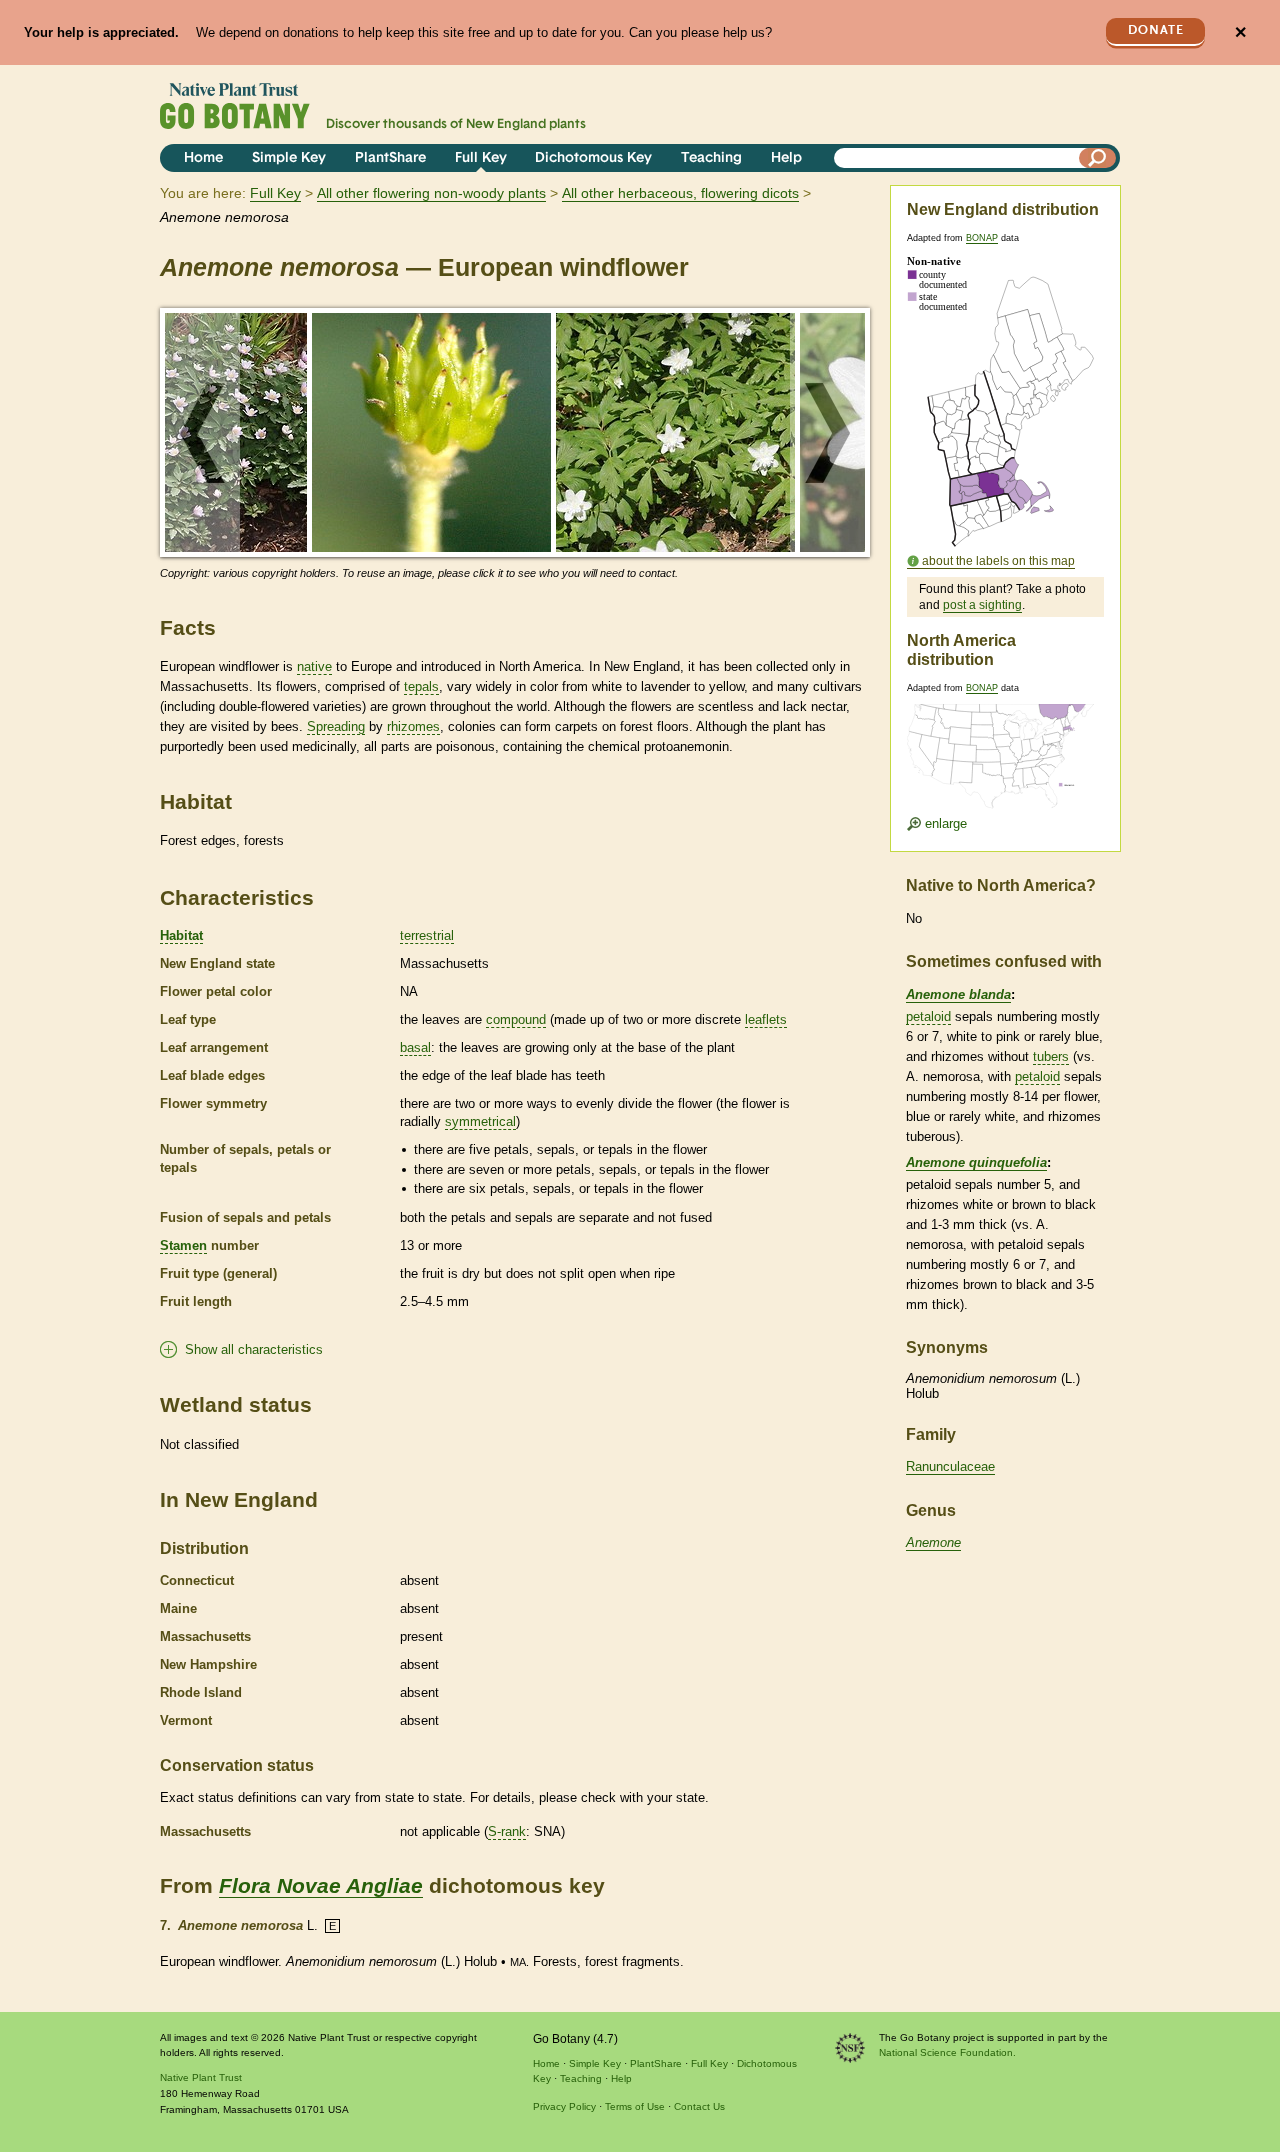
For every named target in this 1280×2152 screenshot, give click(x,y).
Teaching (711, 158)
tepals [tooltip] (421, 686)
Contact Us (699, 2106)
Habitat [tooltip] (181, 935)
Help (786, 158)
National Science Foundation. (947, 2052)
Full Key (481, 158)
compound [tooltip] (516, 1019)
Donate (1156, 30)
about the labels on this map (998, 561)
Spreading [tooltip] (336, 726)
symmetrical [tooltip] (480, 1121)
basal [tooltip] (415, 1047)
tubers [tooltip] (1051, 1056)
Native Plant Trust (201, 2077)
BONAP (982, 238)
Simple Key (289, 158)
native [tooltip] (314, 666)
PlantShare (390, 158)
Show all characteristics (254, 1349)
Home (203, 158)
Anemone (933, 1542)
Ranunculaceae (950, 1466)
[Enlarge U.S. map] (1005, 743)
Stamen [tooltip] (183, 1245)
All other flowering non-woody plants (431, 193)
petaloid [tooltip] (928, 1016)
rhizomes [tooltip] (413, 726)
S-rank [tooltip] (507, 1831)
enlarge (944, 823)
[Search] (1098, 158)
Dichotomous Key (593, 158)
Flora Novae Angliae (321, 1885)
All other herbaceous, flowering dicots (680, 193)
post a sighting (982, 605)
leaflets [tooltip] (766, 1019)
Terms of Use (635, 2106)
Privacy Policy (564, 2106)
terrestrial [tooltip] (427, 935)
